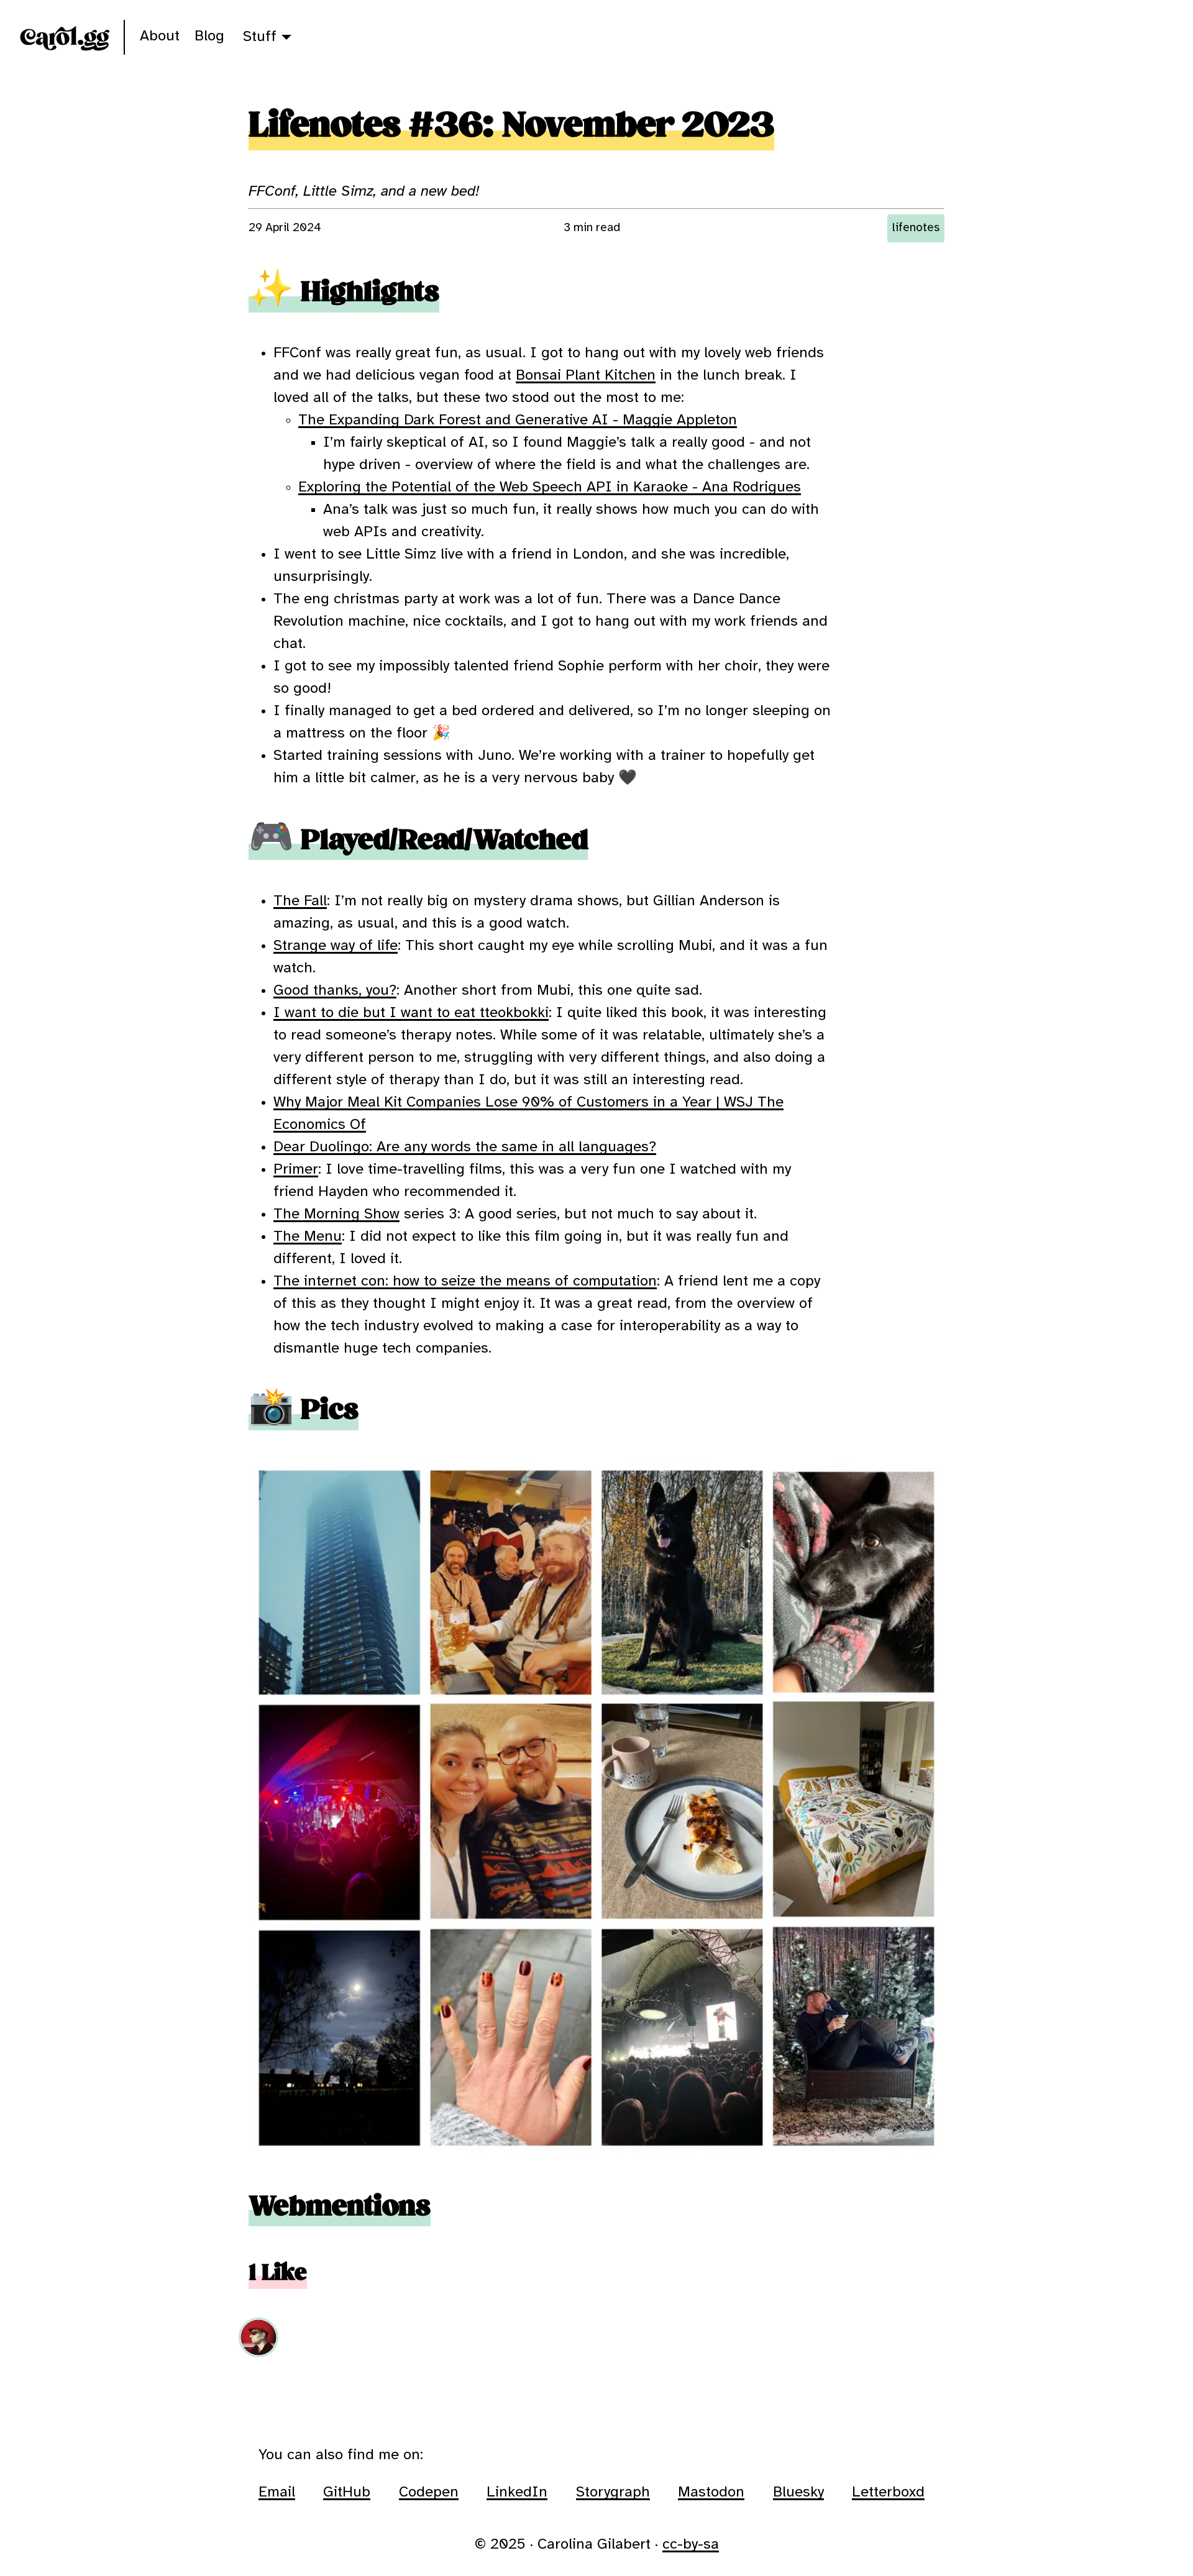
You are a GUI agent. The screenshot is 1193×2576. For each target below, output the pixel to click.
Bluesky (798, 2492)
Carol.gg (64, 37)
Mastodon (711, 2492)
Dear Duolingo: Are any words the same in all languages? (465, 1147)
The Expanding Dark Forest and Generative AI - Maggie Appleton (518, 420)
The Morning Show (336, 1214)
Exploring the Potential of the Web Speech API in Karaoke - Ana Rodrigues (550, 487)
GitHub (347, 2492)
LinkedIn (517, 2492)
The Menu (308, 1237)
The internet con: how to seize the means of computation (465, 1281)
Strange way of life (336, 946)
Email (277, 2492)
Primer (296, 1170)
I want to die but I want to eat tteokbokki (411, 1013)
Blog (209, 36)
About (160, 36)
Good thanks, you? (335, 991)
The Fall (300, 901)
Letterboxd (888, 2492)
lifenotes (916, 228)
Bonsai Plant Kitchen (586, 376)
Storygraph (613, 2492)
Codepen (429, 2492)
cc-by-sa (691, 2545)
